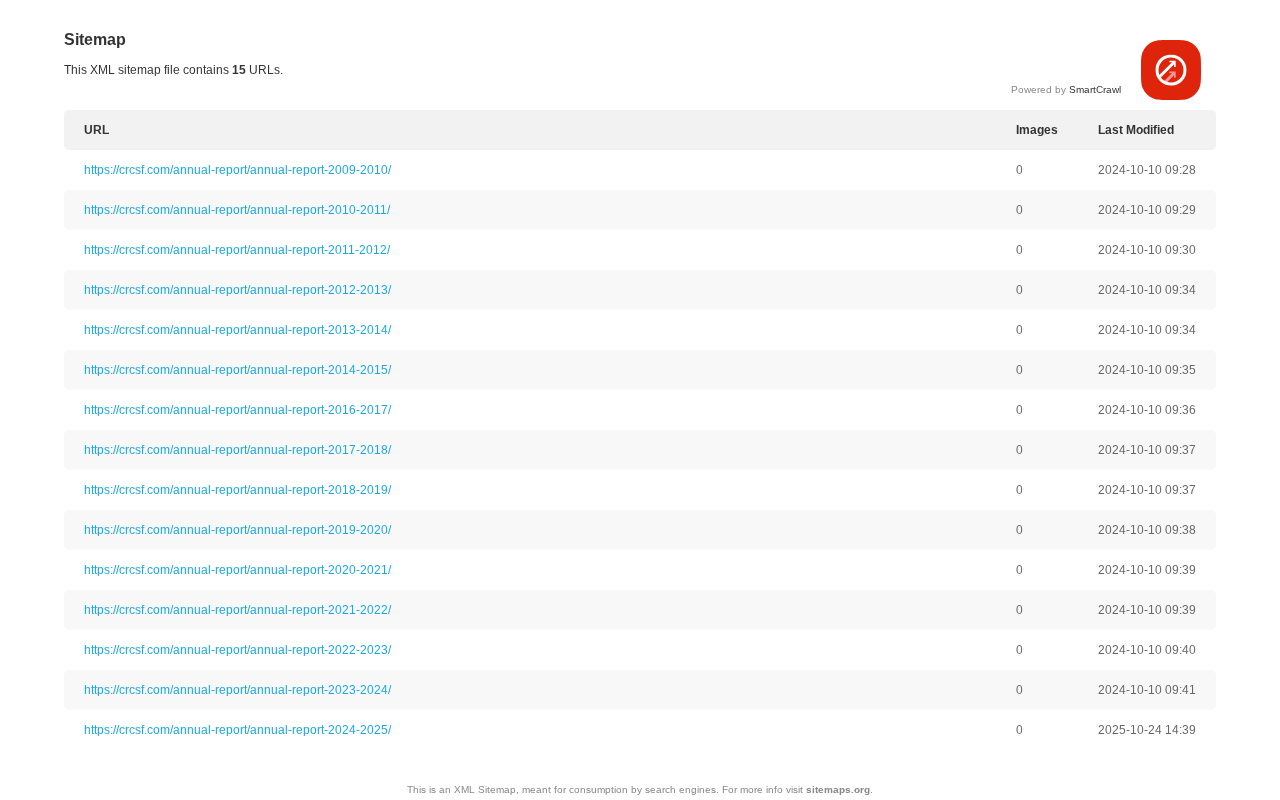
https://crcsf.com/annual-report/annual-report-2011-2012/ (237, 250)
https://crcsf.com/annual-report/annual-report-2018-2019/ (237, 490)
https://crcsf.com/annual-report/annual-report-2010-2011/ (237, 210)
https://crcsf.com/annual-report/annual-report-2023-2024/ (237, 690)
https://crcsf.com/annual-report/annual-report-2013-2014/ (237, 330)
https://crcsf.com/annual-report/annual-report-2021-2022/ (237, 610)
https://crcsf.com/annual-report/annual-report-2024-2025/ (237, 730)
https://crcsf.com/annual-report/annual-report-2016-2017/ (237, 410)
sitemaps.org (838, 789)
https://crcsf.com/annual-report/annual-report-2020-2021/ (237, 570)
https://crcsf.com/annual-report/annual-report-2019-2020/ (237, 530)
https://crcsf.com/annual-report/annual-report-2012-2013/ (237, 290)
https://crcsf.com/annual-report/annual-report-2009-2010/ (237, 170)
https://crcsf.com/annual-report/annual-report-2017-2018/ (237, 450)
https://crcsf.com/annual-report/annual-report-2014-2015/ (237, 370)
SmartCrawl (1095, 89)
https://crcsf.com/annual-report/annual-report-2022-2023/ (237, 650)
